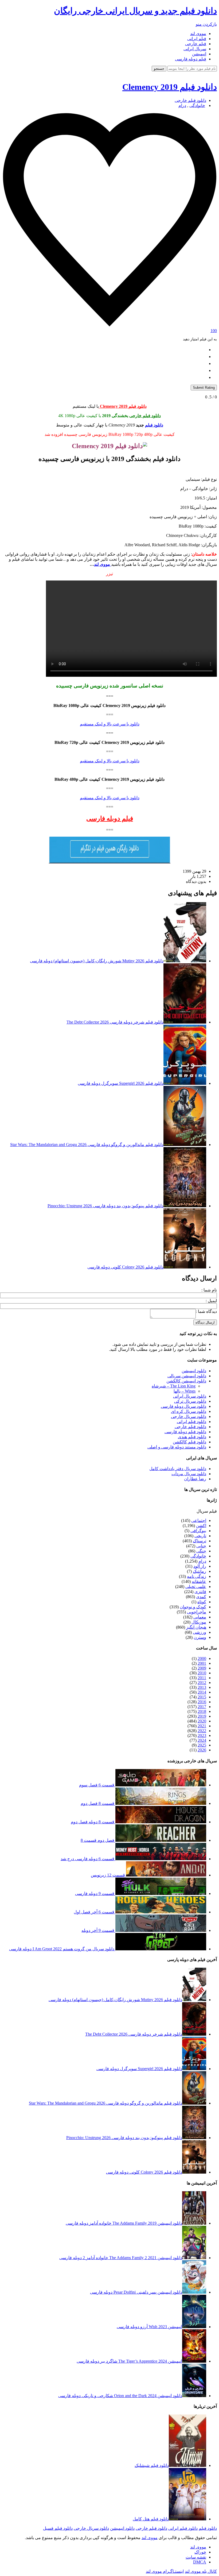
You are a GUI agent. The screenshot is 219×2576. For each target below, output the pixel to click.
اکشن (201, 1526)
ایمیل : (211, 1301)
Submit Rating (204, 388)
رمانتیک (200, 1571)
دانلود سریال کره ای (189, 1411)
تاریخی (200, 1536)
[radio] (104, 349)
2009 (202, 1668)
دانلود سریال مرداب (189, 1474)
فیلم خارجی (196, 44)
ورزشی (200, 1632)
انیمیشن (199, 54)
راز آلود (200, 1566)
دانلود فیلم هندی (192, 1437)
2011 (202, 1678)
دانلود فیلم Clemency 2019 (170, 87)
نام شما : (209, 1290)
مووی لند (198, 34)
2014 (202, 1692)
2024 (202, 1740)
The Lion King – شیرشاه (174, 1386)
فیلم (213, 1511)
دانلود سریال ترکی (190, 1401)
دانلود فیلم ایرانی (191, 1422)
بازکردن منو (206, 24)
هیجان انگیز (196, 1627)
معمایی (200, 1617)
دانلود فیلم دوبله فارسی (185, 1432)
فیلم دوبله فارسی (191, 59)
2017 (202, 1707)
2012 (202, 1683)
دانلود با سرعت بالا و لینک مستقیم (110, 724)
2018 (202, 1711)
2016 (202, 1702)
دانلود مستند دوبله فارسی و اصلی (177, 1447)
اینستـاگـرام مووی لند (165, 2571)
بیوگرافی (198, 1531)
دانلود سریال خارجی (189, 1416)
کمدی (201, 1597)
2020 (202, 1721)
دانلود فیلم (154, 425)
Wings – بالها (185, 1391)
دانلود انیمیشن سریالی (187, 1376)
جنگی (201, 1551)
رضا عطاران (195, 1479)
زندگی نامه (197, 1576)
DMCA (200, 2562)
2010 (202, 1673)
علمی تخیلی (196, 1587)
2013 (202, 1687)
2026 (202, 1750)
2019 (202, 1716)
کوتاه (202, 1602)
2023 (202, 1735)
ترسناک (200, 1541)
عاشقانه (199, 1581)
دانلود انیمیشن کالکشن (186, 1381)
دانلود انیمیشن (194, 1371)
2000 (202, 1658)
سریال (202, 1511)
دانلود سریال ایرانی (190, 1396)
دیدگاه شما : (206, 1311)
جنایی (201, 1546)
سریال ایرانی (195, 49)
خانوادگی (197, 105)
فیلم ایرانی (197, 39)
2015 (202, 1697)
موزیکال (199, 1622)
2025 (202, 1745)
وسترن (200, 1637)
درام (182, 105)
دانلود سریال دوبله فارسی (183, 1406)
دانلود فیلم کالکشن (189, 1442)
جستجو (159, 69)
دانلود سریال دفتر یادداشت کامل (178, 1469)
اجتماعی (199, 1520)
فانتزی (200, 1592)
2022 (202, 1731)
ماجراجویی (197, 1612)
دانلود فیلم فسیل (58, 2528)
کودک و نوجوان (193, 1607)
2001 (202, 1663)
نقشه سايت (196, 2557)
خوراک (200, 2552)
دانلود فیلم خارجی (190, 100)
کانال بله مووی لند (201, 2571)
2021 (202, 1726)
